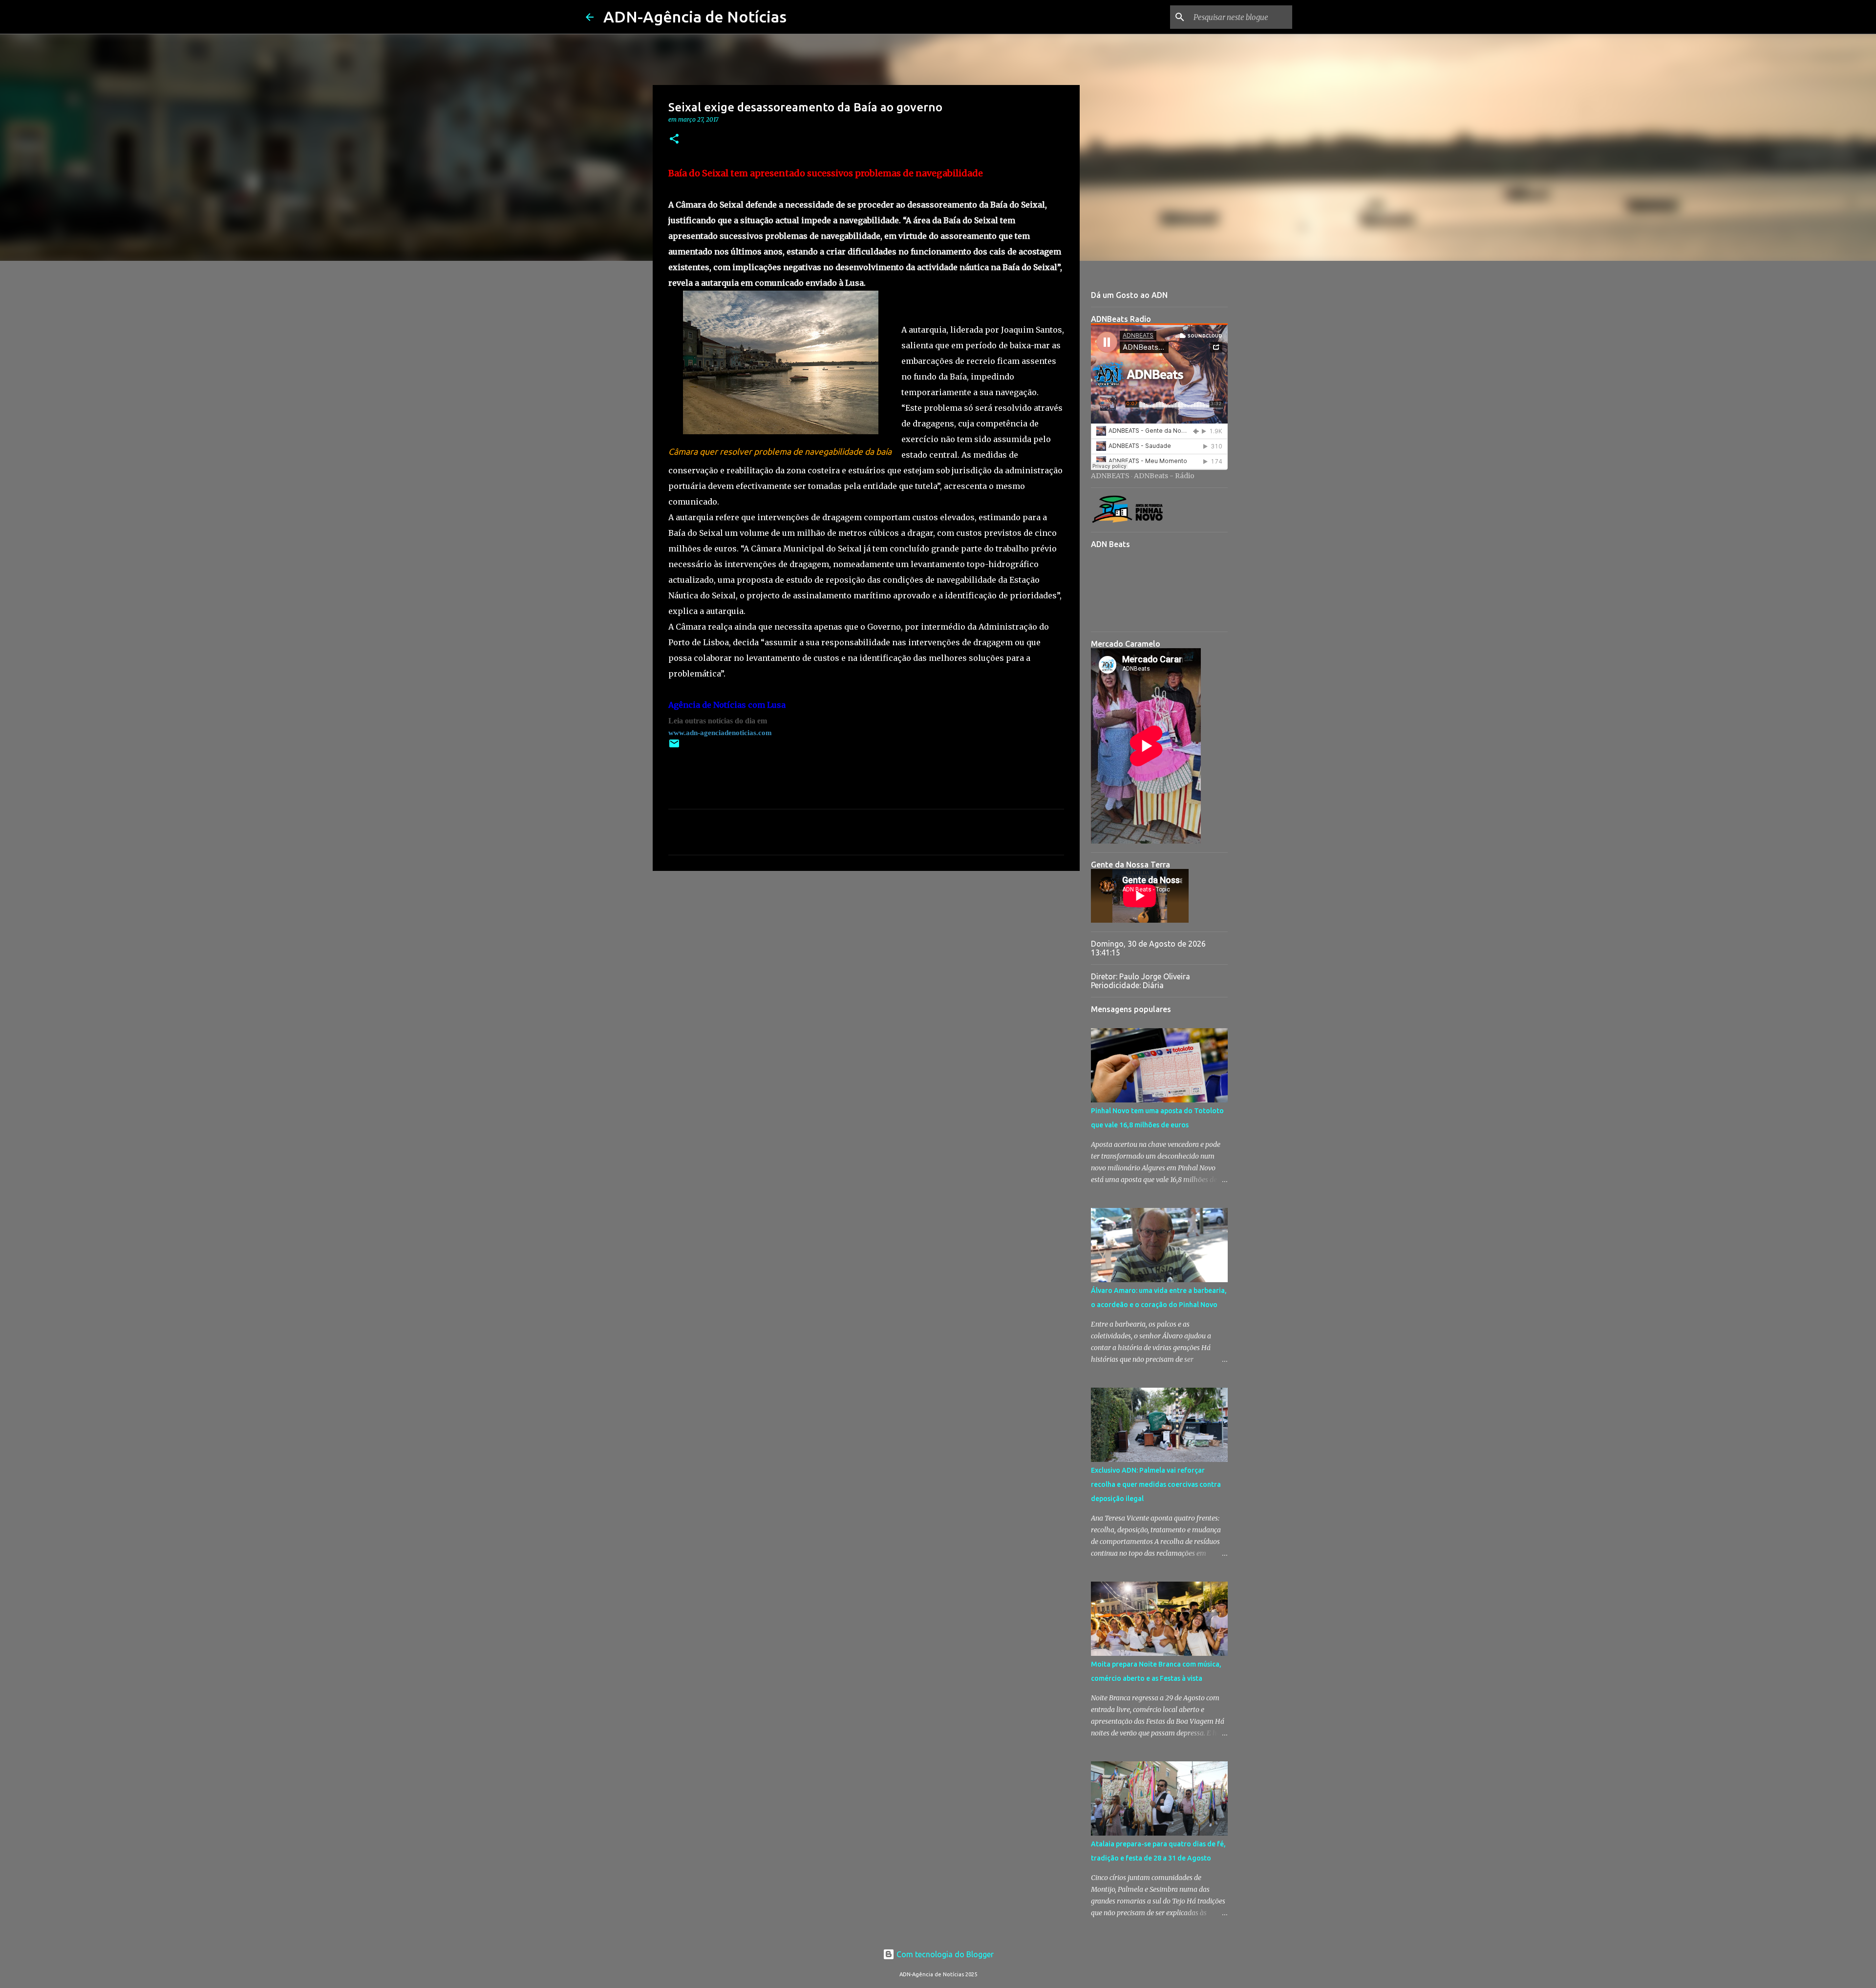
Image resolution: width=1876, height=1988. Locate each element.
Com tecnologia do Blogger (944, 1954)
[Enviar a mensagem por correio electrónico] (674, 747)
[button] (674, 139)
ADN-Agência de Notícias (695, 17)
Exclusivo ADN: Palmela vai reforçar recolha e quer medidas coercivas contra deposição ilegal (1156, 1484)
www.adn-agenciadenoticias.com (720, 733)
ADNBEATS (1110, 476)
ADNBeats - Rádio (1164, 476)
